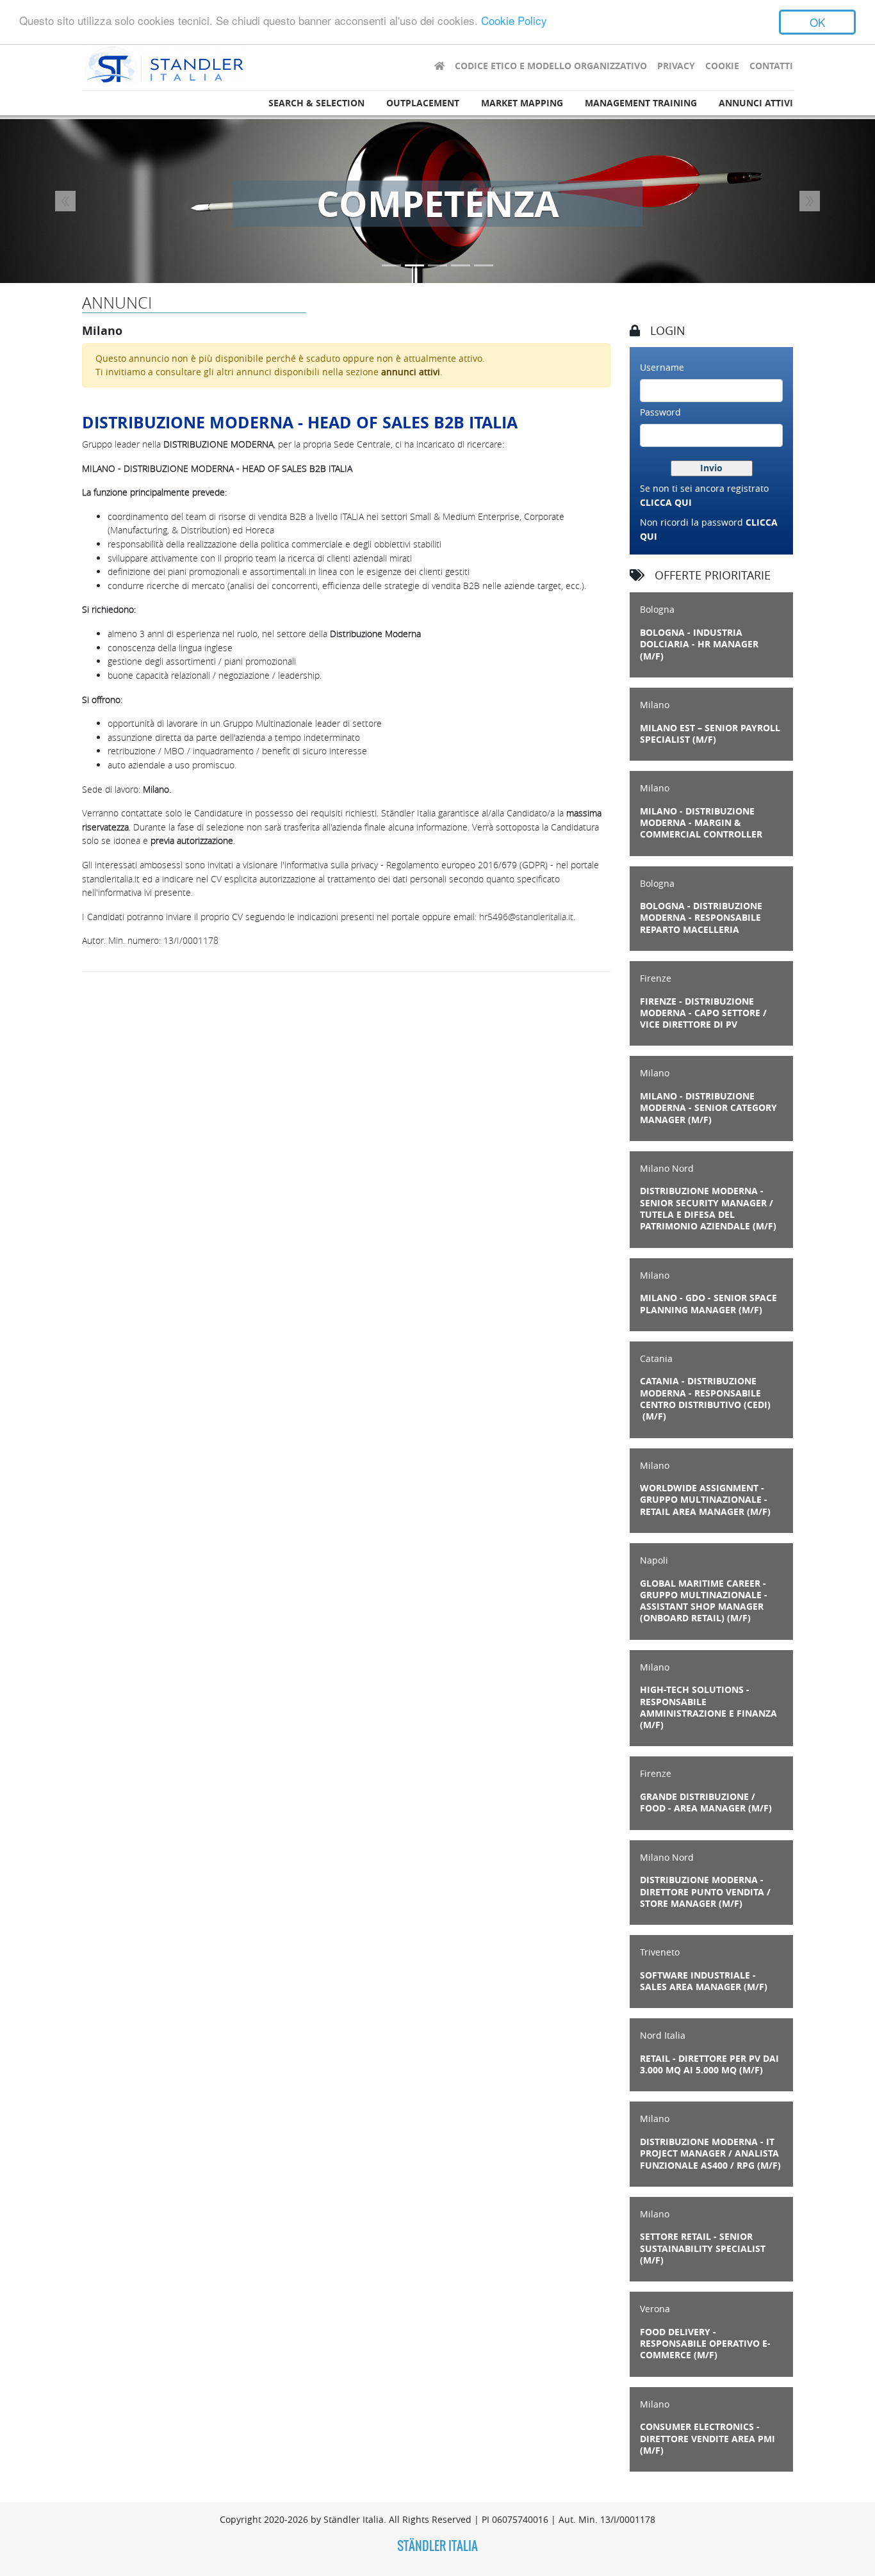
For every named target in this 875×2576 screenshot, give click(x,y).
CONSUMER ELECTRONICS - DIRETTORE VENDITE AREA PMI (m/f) (707, 2439)
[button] (66, 201)
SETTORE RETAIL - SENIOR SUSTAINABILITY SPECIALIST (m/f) (703, 2248)
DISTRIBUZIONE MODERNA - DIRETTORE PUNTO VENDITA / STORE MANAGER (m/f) (705, 1892)
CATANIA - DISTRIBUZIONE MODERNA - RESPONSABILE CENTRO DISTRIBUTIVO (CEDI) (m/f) (705, 1399)
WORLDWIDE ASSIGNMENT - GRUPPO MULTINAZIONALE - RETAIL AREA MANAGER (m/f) (705, 1500)
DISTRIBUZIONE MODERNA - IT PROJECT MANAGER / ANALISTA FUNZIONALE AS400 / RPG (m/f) (710, 2154)
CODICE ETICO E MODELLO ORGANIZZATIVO (551, 66)
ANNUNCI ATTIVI (756, 103)
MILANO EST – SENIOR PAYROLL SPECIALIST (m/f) (710, 734)
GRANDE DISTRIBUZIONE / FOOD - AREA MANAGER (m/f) (706, 1802)
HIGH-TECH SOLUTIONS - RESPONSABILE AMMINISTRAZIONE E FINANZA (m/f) (708, 1707)
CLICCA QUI (666, 503)
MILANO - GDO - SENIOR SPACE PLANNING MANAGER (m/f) (708, 1304)
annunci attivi (411, 372)
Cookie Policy (514, 21)
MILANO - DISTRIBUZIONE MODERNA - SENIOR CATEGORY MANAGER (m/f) (708, 1108)
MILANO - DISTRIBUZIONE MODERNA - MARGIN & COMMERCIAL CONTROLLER (701, 823)
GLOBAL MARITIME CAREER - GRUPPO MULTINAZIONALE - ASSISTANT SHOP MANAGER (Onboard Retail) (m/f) (704, 1601)
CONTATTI (771, 66)
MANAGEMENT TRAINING (641, 103)
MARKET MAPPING (522, 103)
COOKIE (722, 66)
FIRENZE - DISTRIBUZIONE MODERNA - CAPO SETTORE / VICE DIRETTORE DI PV (703, 1013)
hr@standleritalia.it (526, 917)
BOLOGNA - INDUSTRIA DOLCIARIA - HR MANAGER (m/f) (699, 644)
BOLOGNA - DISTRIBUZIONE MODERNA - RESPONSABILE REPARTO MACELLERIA (701, 918)
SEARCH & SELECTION (316, 103)
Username (662, 367)
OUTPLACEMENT (423, 103)
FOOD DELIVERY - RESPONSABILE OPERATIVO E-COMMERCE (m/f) (705, 2344)
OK (817, 22)
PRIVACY (676, 66)
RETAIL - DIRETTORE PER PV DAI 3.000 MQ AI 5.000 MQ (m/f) (709, 2064)
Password (660, 412)
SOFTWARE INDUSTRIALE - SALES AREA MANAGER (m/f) (704, 1981)
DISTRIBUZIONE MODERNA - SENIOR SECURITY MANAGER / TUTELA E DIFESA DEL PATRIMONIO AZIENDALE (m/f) (708, 1209)
